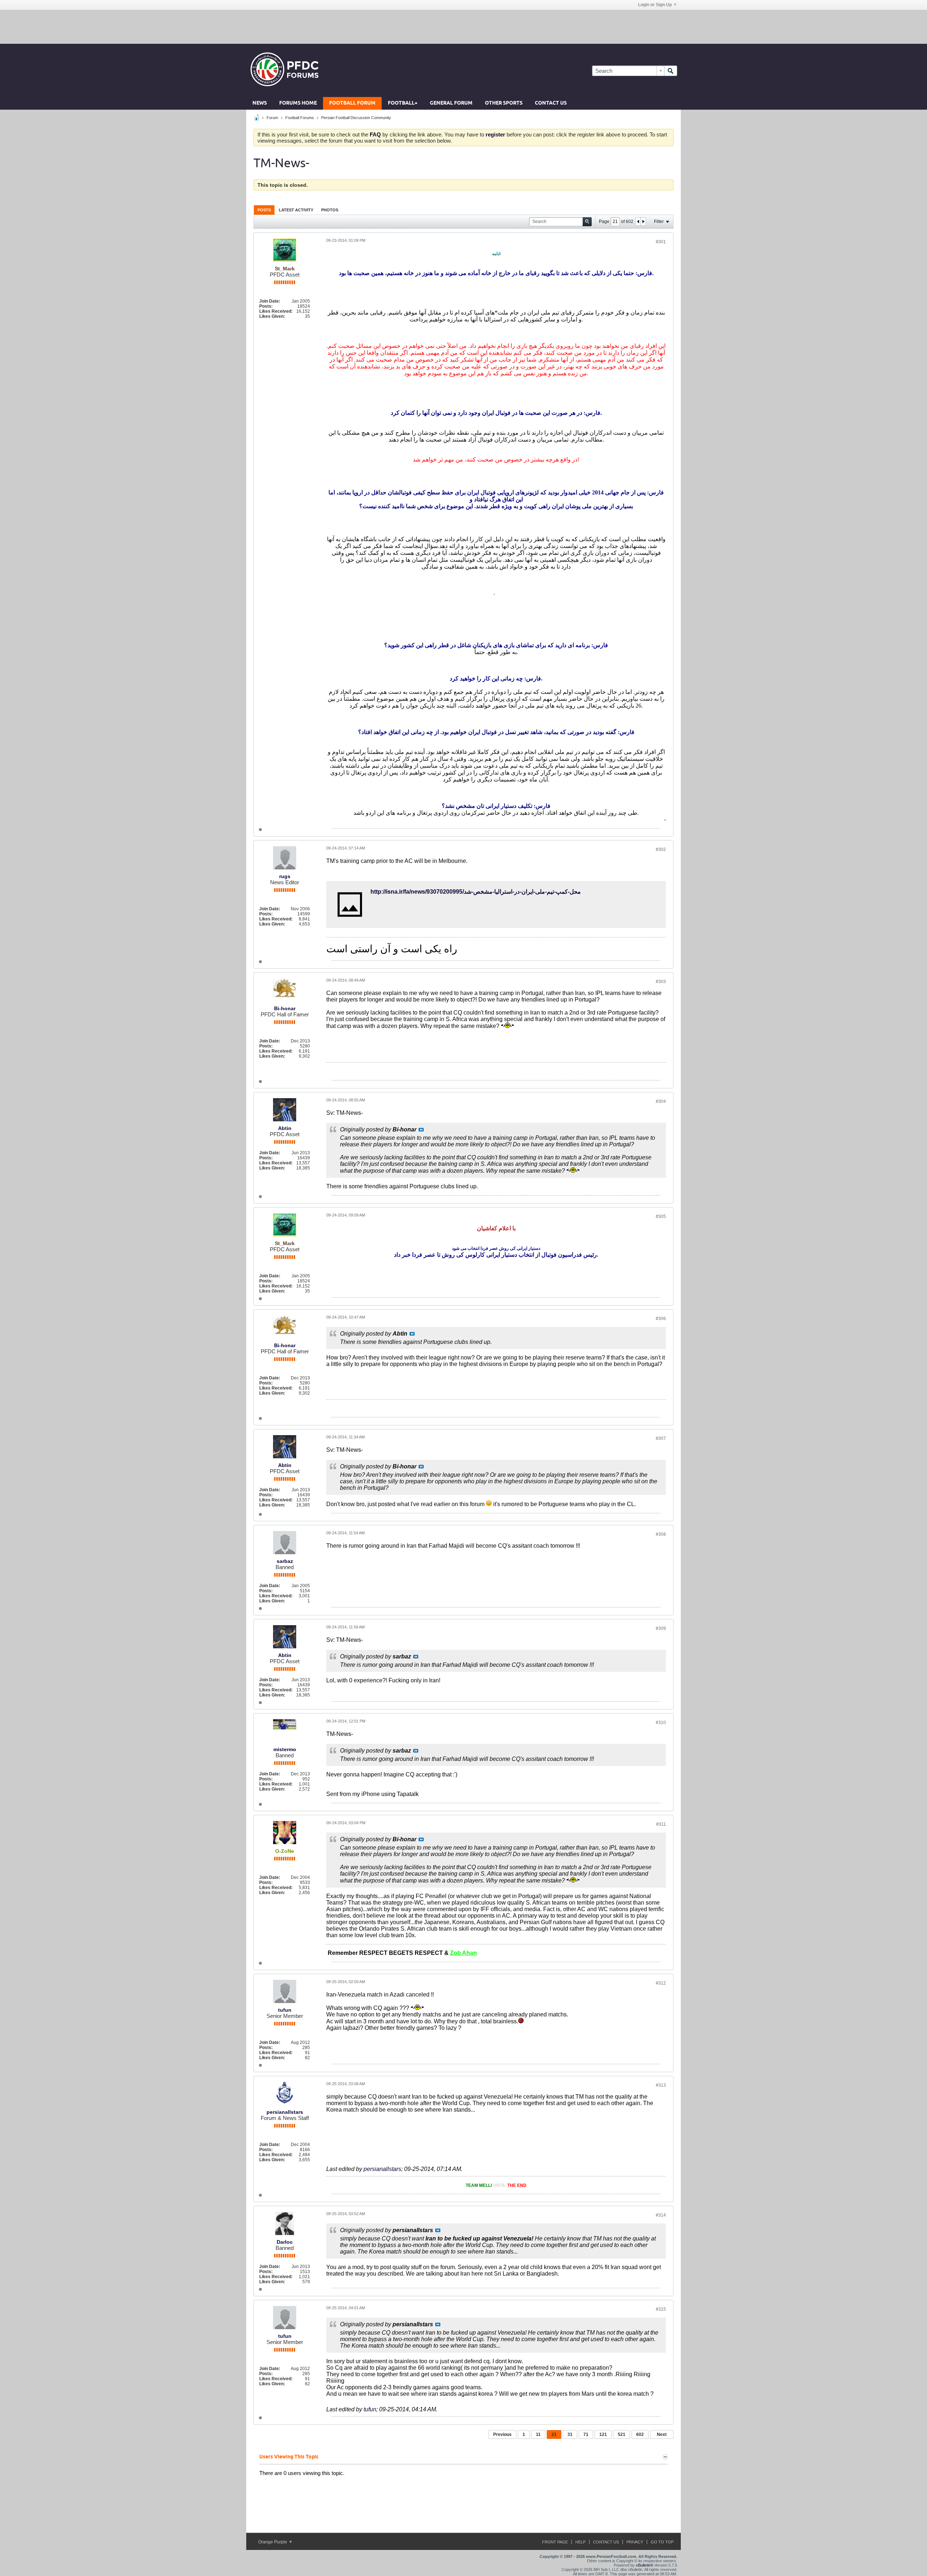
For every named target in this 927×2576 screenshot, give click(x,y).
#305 (661, 1217)
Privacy (635, 2542)
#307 (661, 1438)
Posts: (266, 306)
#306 (661, 1319)
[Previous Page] (638, 222)
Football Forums (300, 118)
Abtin (285, 1128)
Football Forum (352, 103)
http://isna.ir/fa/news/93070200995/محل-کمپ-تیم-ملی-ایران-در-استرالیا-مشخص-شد (476, 892)
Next (662, 2434)
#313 (661, 2085)
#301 (661, 242)
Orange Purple (273, 2542)
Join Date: (270, 301)
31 (570, 2434)
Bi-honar (285, 1008)
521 (622, 2434)
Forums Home (298, 103)
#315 (661, 2309)
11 (538, 2434)
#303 (661, 982)
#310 (661, 1723)
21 (554, 2434)
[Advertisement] (463, 26)
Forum (272, 118)
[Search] (671, 71)
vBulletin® (645, 2565)
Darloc (285, 2242)
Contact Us (551, 103)
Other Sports (504, 103)
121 (603, 2434)
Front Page (555, 2542)
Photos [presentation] (330, 210)
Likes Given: (272, 316)
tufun (285, 2010)
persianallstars (285, 2112)
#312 (661, 1983)
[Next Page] (643, 222)
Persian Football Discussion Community (356, 118)
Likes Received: (276, 311)
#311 (661, 1824)
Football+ (403, 103)
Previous (502, 2434)
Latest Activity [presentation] (296, 210)
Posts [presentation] (264, 210)
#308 (661, 1534)
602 (640, 2434)
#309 (661, 1628)
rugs (285, 876)
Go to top (662, 2542)
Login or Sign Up (655, 5)
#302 (661, 849)
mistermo (285, 1749)
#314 (661, 2215)
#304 (661, 1101)
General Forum (451, 103)
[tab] (264, 210)
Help (580, 2542)
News (260, 103)
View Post (421, 1130)
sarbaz (285, 1561)
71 (586, 2434)
